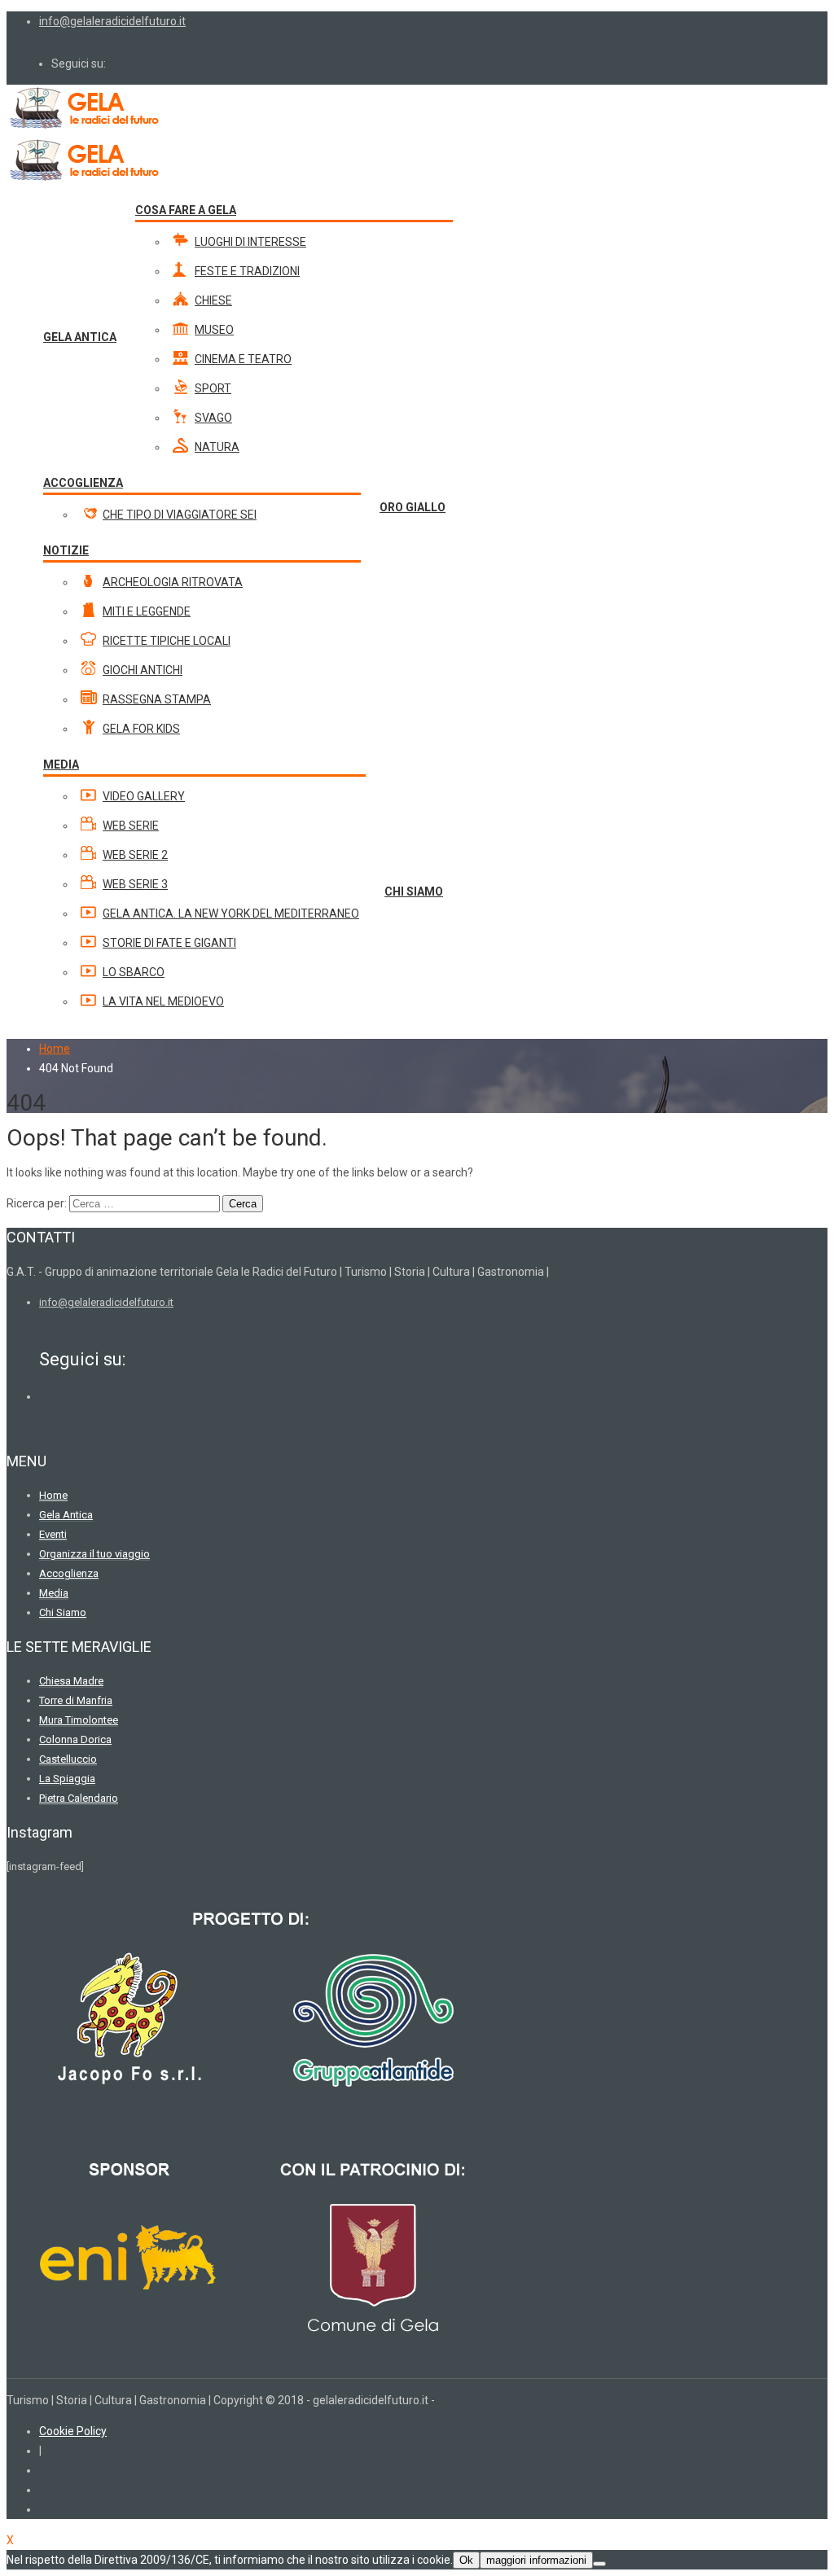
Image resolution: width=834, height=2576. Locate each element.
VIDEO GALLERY (144, 796)
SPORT (213, 388)
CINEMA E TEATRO (243, 359)
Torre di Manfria (76, 1700)
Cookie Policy (73, 2431)
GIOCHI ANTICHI (143, 670)
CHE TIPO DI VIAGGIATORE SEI (180, 515)
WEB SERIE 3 (135, 884)
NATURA (217, 447)
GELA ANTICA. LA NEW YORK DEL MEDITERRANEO (231, 913)
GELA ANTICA (80, 337)
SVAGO (213, 418)
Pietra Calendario (79, 1798)
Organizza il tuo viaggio (94, 1554)
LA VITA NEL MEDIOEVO (163, 1001)
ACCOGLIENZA (83, 483)
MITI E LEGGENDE (147, 611)
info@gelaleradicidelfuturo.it (112, 21)
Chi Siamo (63, 1612)
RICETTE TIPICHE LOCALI (167, 641)
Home (55, 1049)
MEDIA (61, 764)
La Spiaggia (67, 1779)
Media (54, 1593)
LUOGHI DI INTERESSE (250, 242)
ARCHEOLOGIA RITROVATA (173, 582)
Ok (466, 2560)
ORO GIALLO (413, 507)
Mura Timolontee (79, 1720)
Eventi (53, 1534)
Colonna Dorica (75, 1739)
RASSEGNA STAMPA (157, 699)
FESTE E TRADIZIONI (247, 271)
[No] (599, 2564)
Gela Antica (66, 1515)
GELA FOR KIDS (141, 729)
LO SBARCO (134, 972)
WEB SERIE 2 (135, 855)
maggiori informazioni (536, 2560)
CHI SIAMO (414, 892)
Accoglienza (69, 1573)
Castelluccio (68, 1759)
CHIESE (213, 300)
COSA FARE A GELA (186, 210)
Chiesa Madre (71, 1681)
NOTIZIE (66, 550)
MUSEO (214, 330)
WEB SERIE (131, 826)
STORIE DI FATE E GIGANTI (169, 943)
